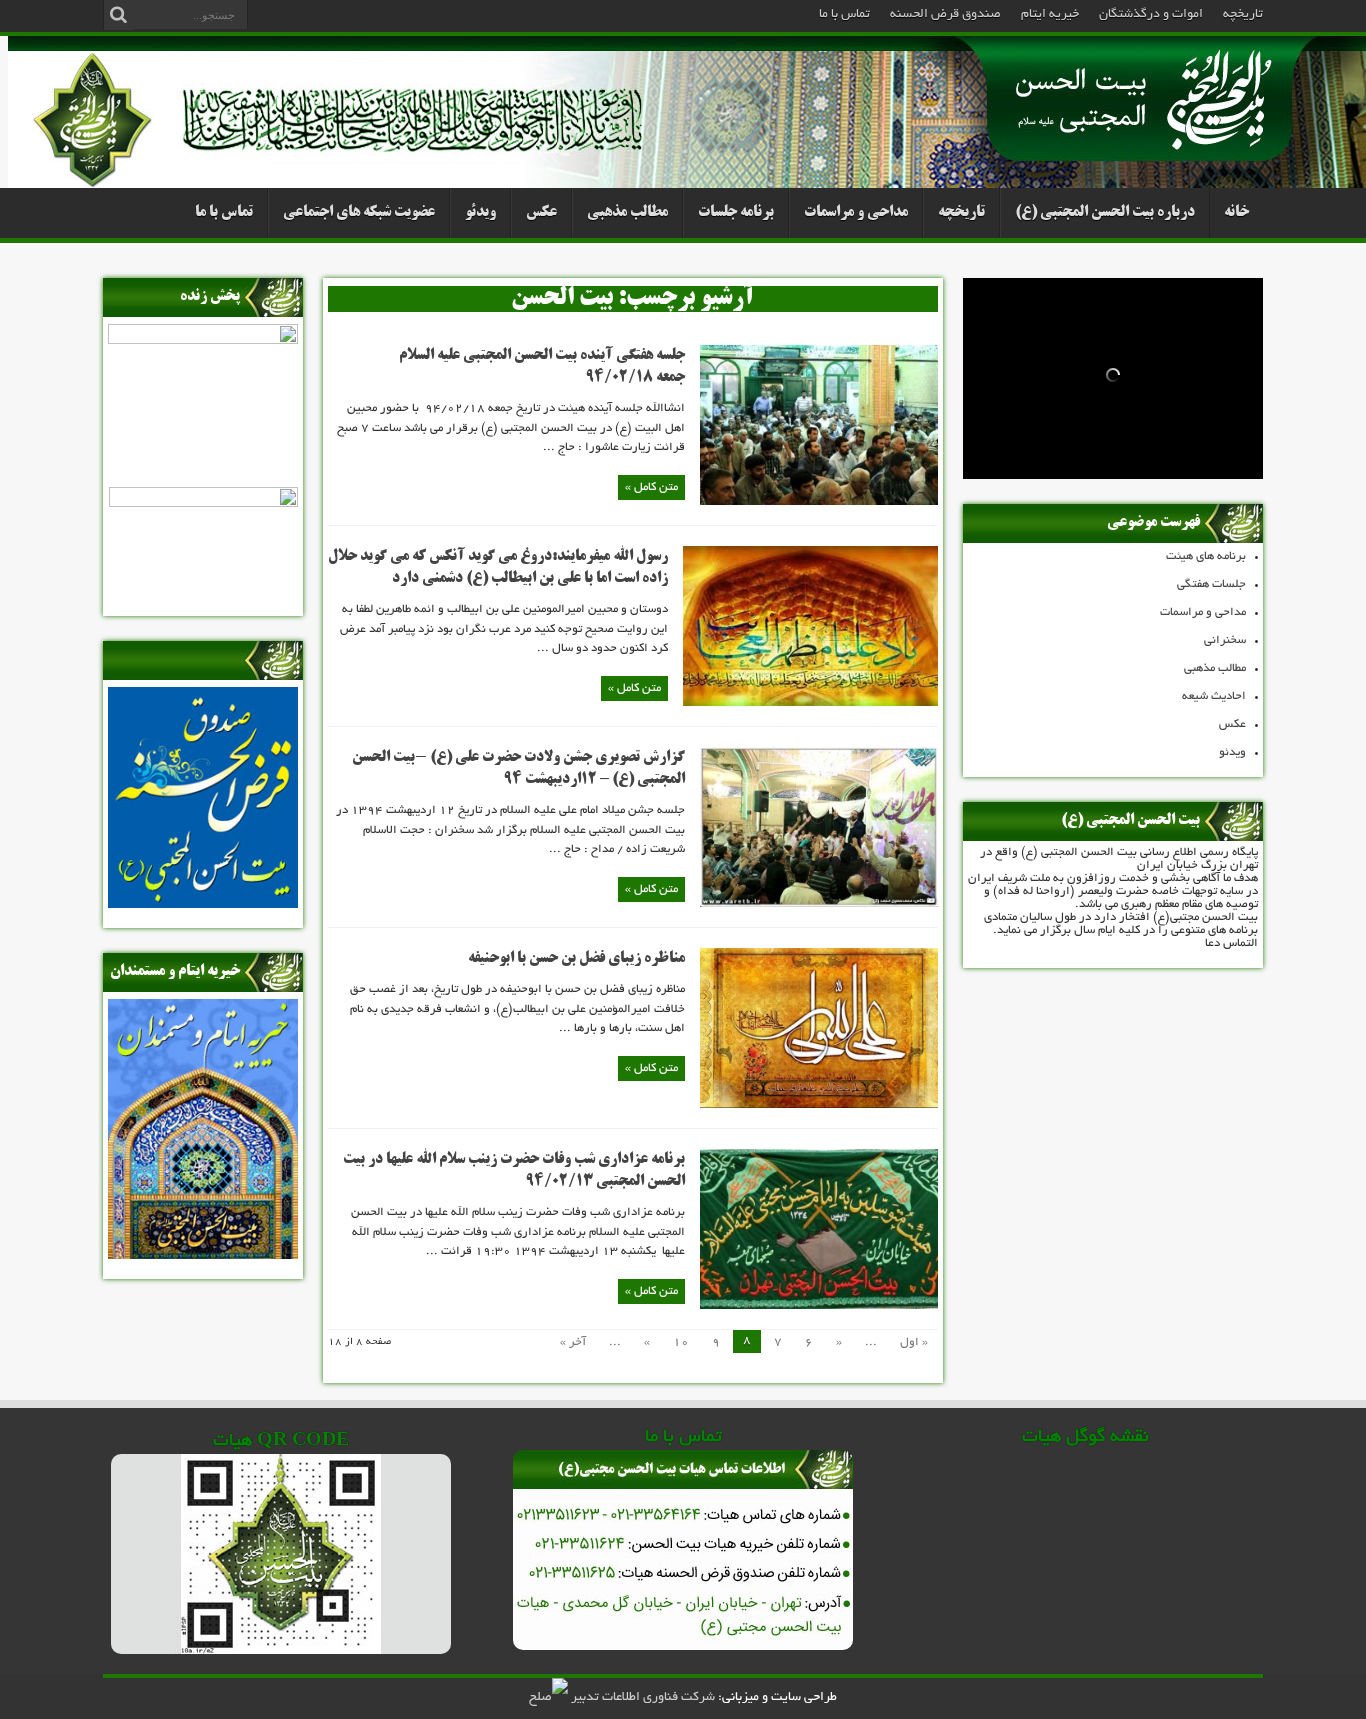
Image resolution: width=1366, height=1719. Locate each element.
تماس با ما (844, 15)
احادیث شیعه (1214, 696)
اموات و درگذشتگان (1151, 15)
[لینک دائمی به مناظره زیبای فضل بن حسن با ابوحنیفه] (819, 1105)
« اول (914, 1342)
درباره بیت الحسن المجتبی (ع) (1105, 213)
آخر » (573, 1342)
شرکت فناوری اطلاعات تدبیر (643, 1698)
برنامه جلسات (736, 213)
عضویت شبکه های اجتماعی (359, 213)
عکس (541, 213)
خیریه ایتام (1050, 15)
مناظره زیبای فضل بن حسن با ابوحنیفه (576, 959)
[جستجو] (118, 15)
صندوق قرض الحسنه (945, 15)
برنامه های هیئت (1206, 556)
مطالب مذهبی (627, 213)
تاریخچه (1243, 15)
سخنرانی (1225, 640)
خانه (1236, 213)
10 (681, 1342)
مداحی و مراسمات (856, 213)
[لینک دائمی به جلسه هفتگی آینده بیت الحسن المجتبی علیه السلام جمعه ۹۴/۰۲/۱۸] (819, 502)
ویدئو (480, 213)
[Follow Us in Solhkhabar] (548, 1698)
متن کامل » (651, 487)
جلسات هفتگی (1211, 584)
